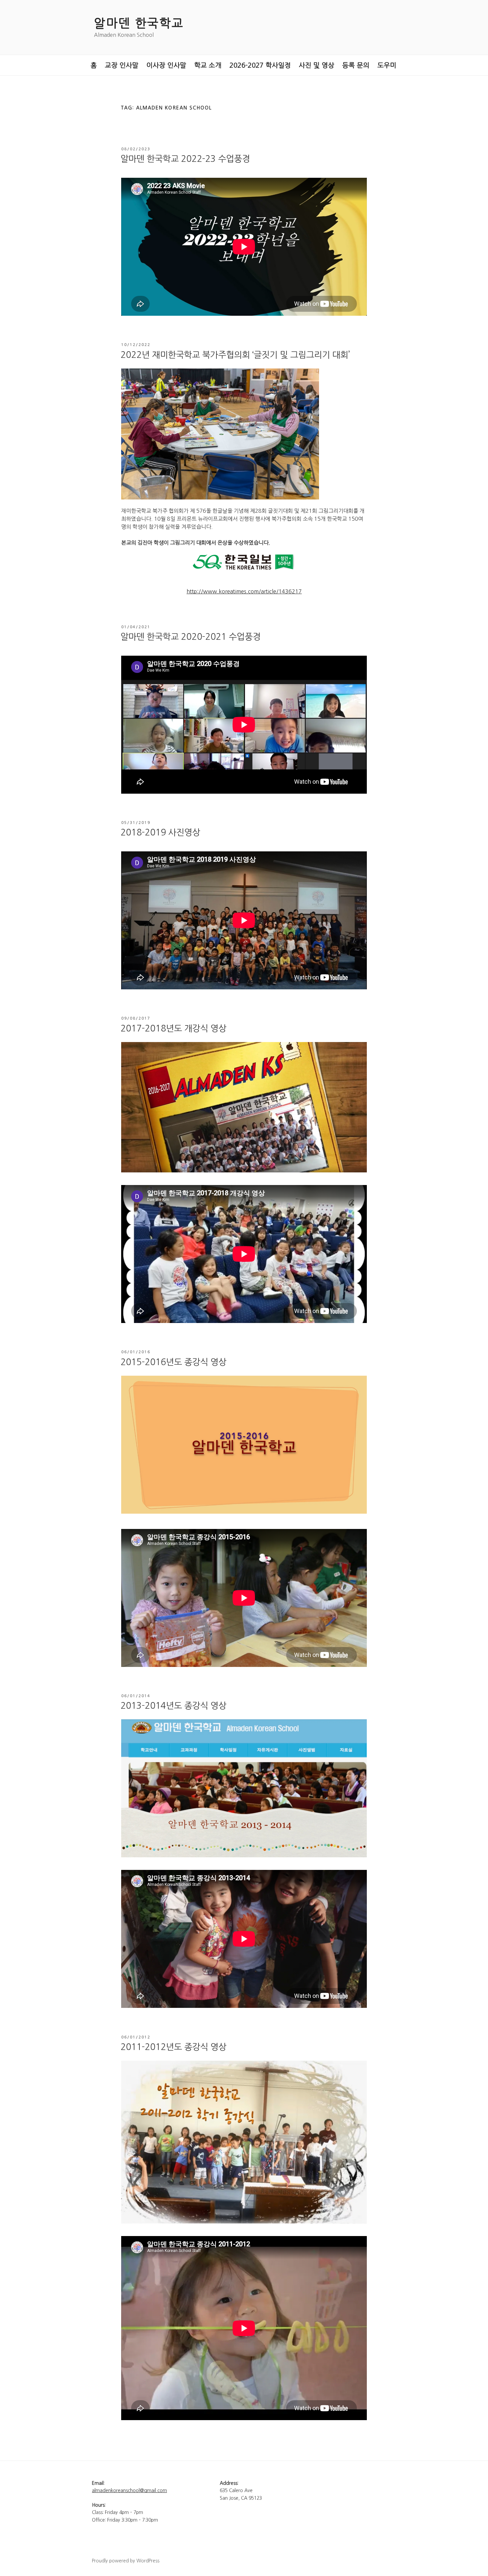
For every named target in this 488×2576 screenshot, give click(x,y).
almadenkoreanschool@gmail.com (129, 2490)
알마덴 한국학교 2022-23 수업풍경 (185, 159)
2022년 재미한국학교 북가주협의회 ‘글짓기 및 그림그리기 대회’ (235, 355)
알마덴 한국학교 (139, 23)
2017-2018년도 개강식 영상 (173, 1028)
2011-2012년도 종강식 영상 (173, 2047)
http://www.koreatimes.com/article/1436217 (244, 591)
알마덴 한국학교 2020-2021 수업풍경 (191, 637)
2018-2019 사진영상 (160, 832)
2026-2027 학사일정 (260, 65)
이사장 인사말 (166, 65)
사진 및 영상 (317, 65)
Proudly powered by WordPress (126, 2561)
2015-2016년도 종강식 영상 (173, 1362)
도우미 (387, 65)
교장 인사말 (122, 65)
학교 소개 (208, 65)
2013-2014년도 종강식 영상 (173, 1706)
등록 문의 (356, 65)
